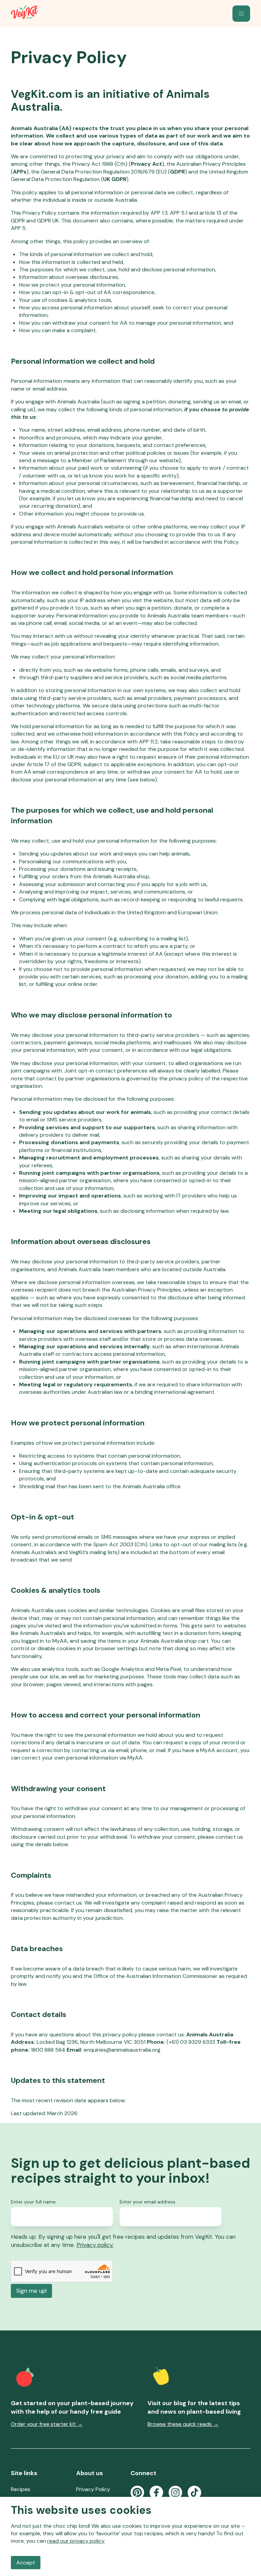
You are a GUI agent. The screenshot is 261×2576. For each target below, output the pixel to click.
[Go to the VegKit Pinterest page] (137, 2492)
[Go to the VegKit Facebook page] (156, 2492)
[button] (241, 14)
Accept (26, 2563)
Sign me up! (31, 2291)
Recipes (21, 2489)
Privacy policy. (95, 2245)
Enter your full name (33, 2202)
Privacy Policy (93, 2489)
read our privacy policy (76, 2541)
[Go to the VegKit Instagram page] (175, 2492)
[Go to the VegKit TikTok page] (194, 2492)
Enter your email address (147, 2202)
